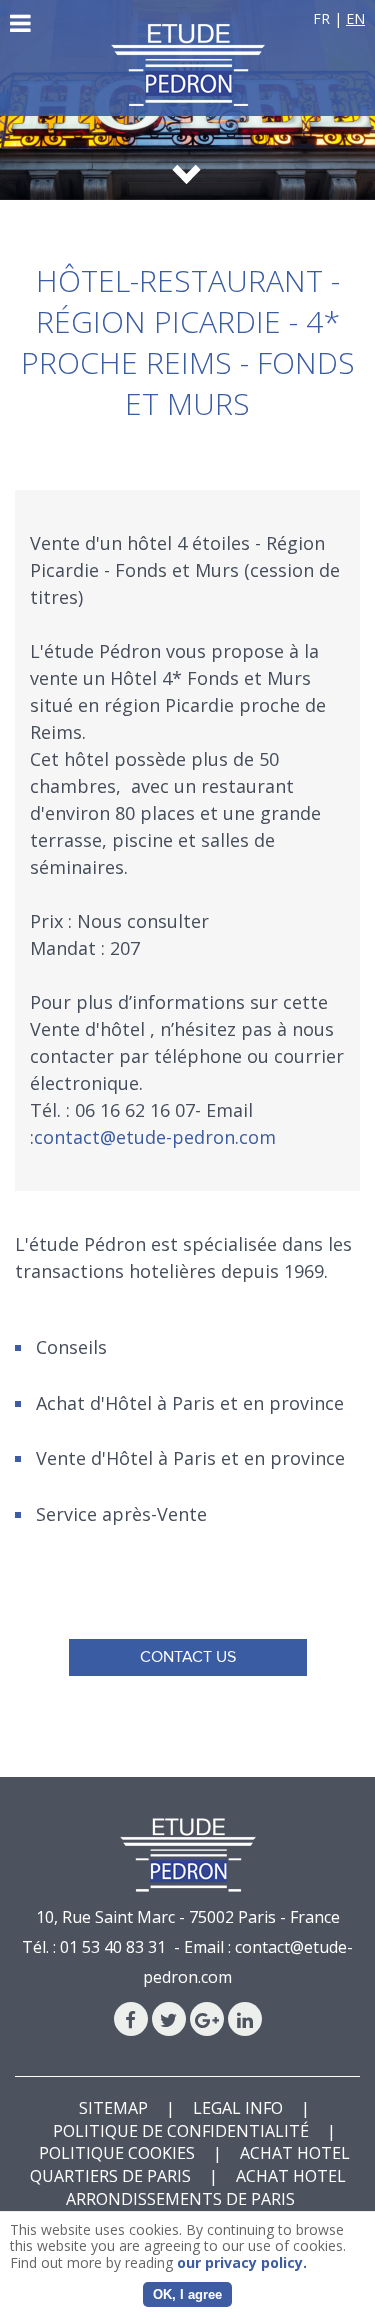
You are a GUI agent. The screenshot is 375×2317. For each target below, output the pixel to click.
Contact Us (188, 1657)
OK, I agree (187, 2294)
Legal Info (238, 2108)
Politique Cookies (117, 2153)
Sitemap (113, 2108)
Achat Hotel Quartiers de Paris (190, 2164)
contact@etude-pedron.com (155, 1137)
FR (321, 18)
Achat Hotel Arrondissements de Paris (206, 2187)
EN (355, 18)
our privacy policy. (242, 2262)
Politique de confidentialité (181, 2131)
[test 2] (188, 65)
